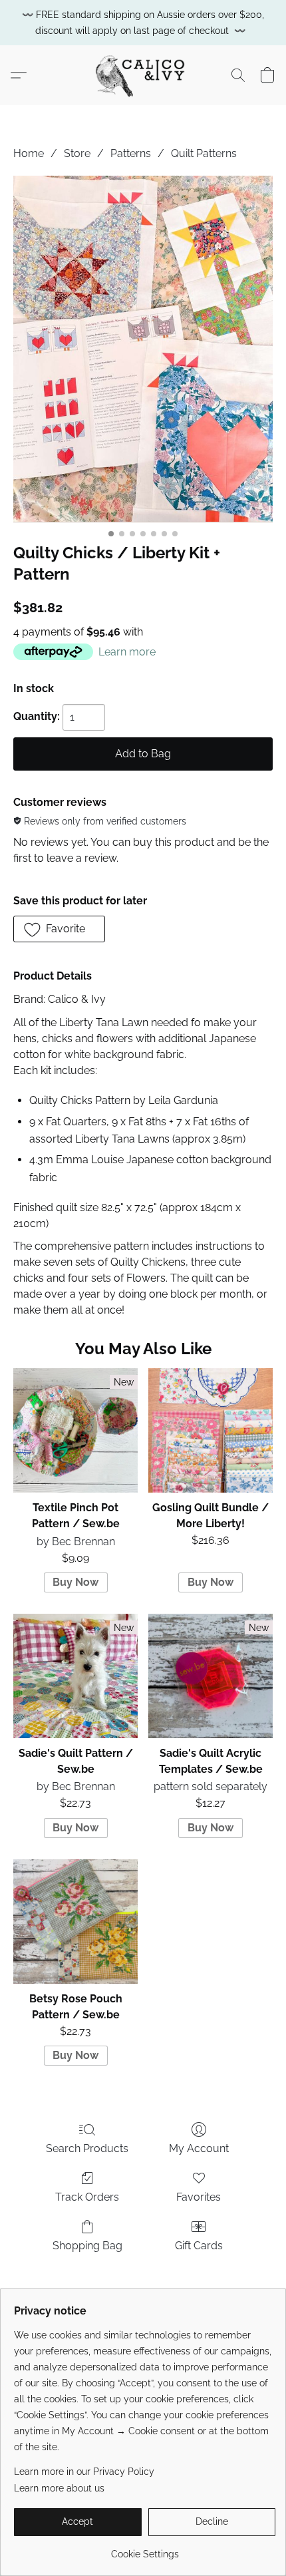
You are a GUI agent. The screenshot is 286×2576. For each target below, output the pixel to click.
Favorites (199, 2197)
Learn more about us (59, 2488)
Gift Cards (199, 2246)
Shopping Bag (87, 2246)
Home (29, 153)
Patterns (131, 153)
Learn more (127, 652)
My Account (199, 2148)
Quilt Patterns (204, 153)
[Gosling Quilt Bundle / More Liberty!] (211, 1430)
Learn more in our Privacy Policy (84, 2472)
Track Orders (87, 2197)
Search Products (87, 2148)
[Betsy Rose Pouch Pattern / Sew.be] (75, 1922)
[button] (143, 75)
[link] (145, 2549)
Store (77, 153)
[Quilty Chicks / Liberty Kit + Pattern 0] (143, 349)
